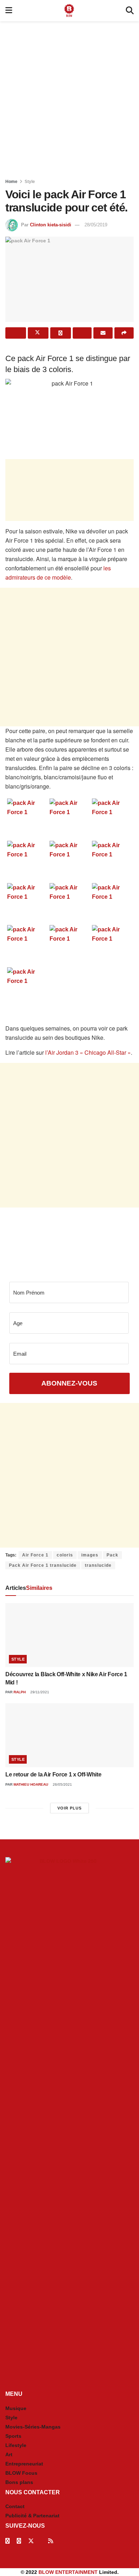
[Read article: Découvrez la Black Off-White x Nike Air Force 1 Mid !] (69, 1635)
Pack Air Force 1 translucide (43, 1565)
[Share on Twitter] (38, 333)
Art (9, 2454)
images (90, 1555)
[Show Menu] (9, 11)
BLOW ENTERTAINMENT (68, 2572)
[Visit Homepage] (69, 11)
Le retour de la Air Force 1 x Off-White (53, 1774)
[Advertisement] (69, 98)
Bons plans (19, 2482)
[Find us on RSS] (51, 2541)
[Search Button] (130, 11)
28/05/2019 (96, 225)
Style (30, 182)
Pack (112, 1555)
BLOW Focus (21, 2473)
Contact (15, 2506)
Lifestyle (16, 2445)
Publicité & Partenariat (32, 2516)
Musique (16, 2408)
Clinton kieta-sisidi (51, 225)
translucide (98, 1565)
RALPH (20, 1692)
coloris (65, 1555)
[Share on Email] (103, 333)
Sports (13, 2436)
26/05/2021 (62, 1784)
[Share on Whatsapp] (61, 333)
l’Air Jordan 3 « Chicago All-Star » (88, 1052)
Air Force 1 (35, 1555)
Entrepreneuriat (24, 2464)
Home (11, 182)
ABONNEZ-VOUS (69, 1383)
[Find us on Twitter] (31, 2541)
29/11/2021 (39, 1692)
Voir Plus (69, 1808)
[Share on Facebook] (16, 333)
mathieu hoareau (31, 1784)
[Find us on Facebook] (7, 2541)
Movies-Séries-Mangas (33, 2427)
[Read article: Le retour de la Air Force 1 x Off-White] (69, 1735)
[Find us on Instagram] (19, 2541)
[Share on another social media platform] (124, 333)
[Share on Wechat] (82, 333)
